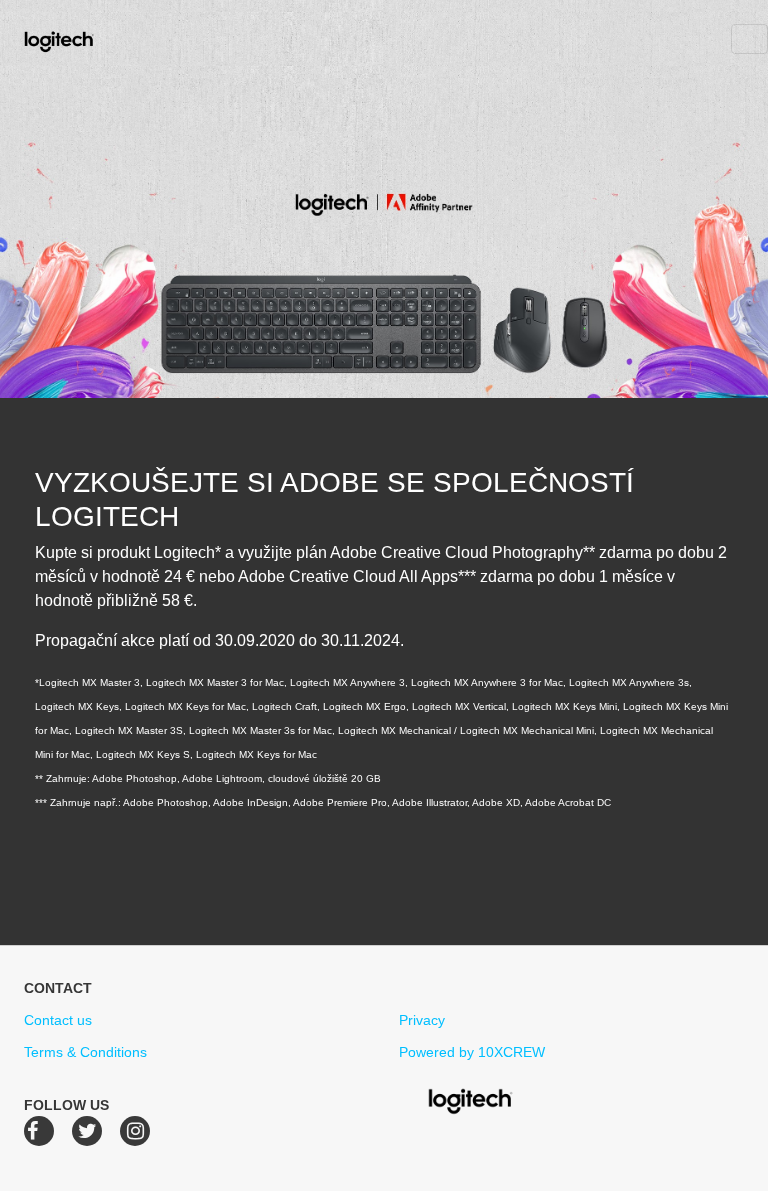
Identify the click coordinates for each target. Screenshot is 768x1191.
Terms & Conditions (85, 1052)
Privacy (422, 1020)
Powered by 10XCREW (472, 1052)
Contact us (58, 1020)
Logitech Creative (87, 39)
